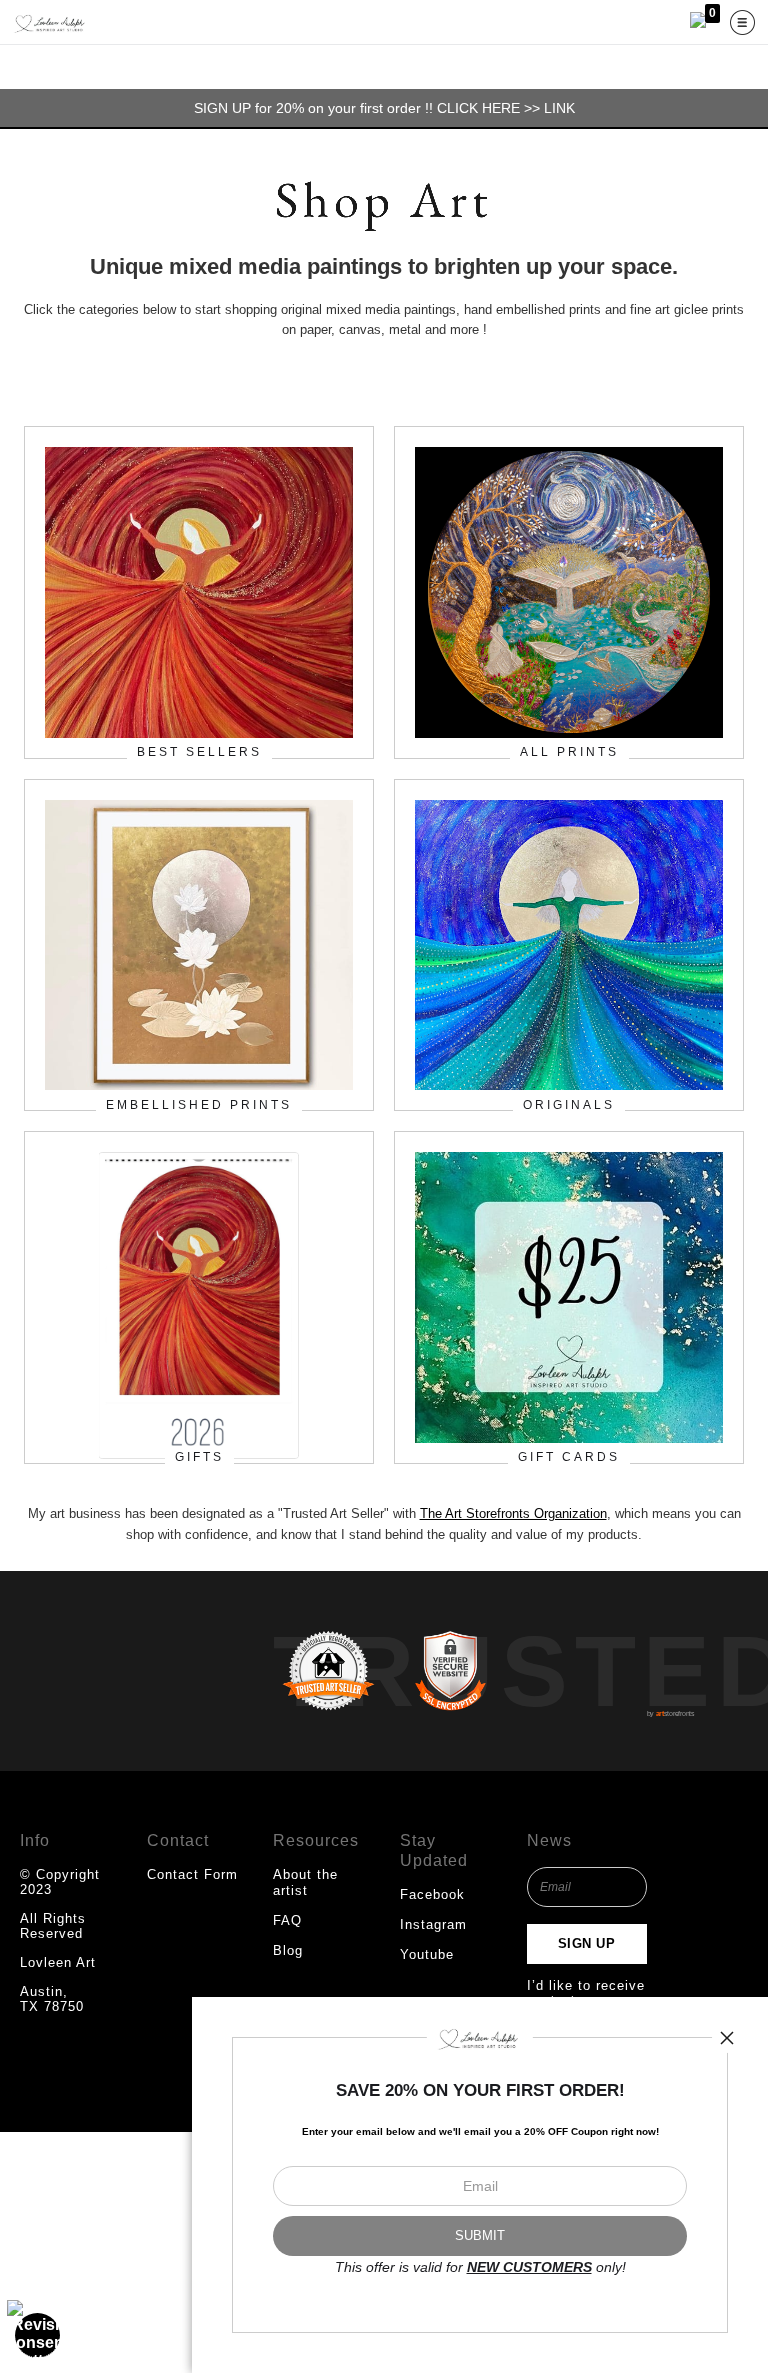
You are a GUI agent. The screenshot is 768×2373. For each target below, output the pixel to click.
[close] (727, 2038)
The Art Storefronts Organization (513, 1513)
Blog (288, 1950)
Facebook (432, 1894)
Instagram (433, 1924)
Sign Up (587, 1943)
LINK (559, 108)
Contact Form (192, 1874)
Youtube (427, 1954)
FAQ (287, 1920)
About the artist (305, 1882)
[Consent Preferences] (38, 2335)
